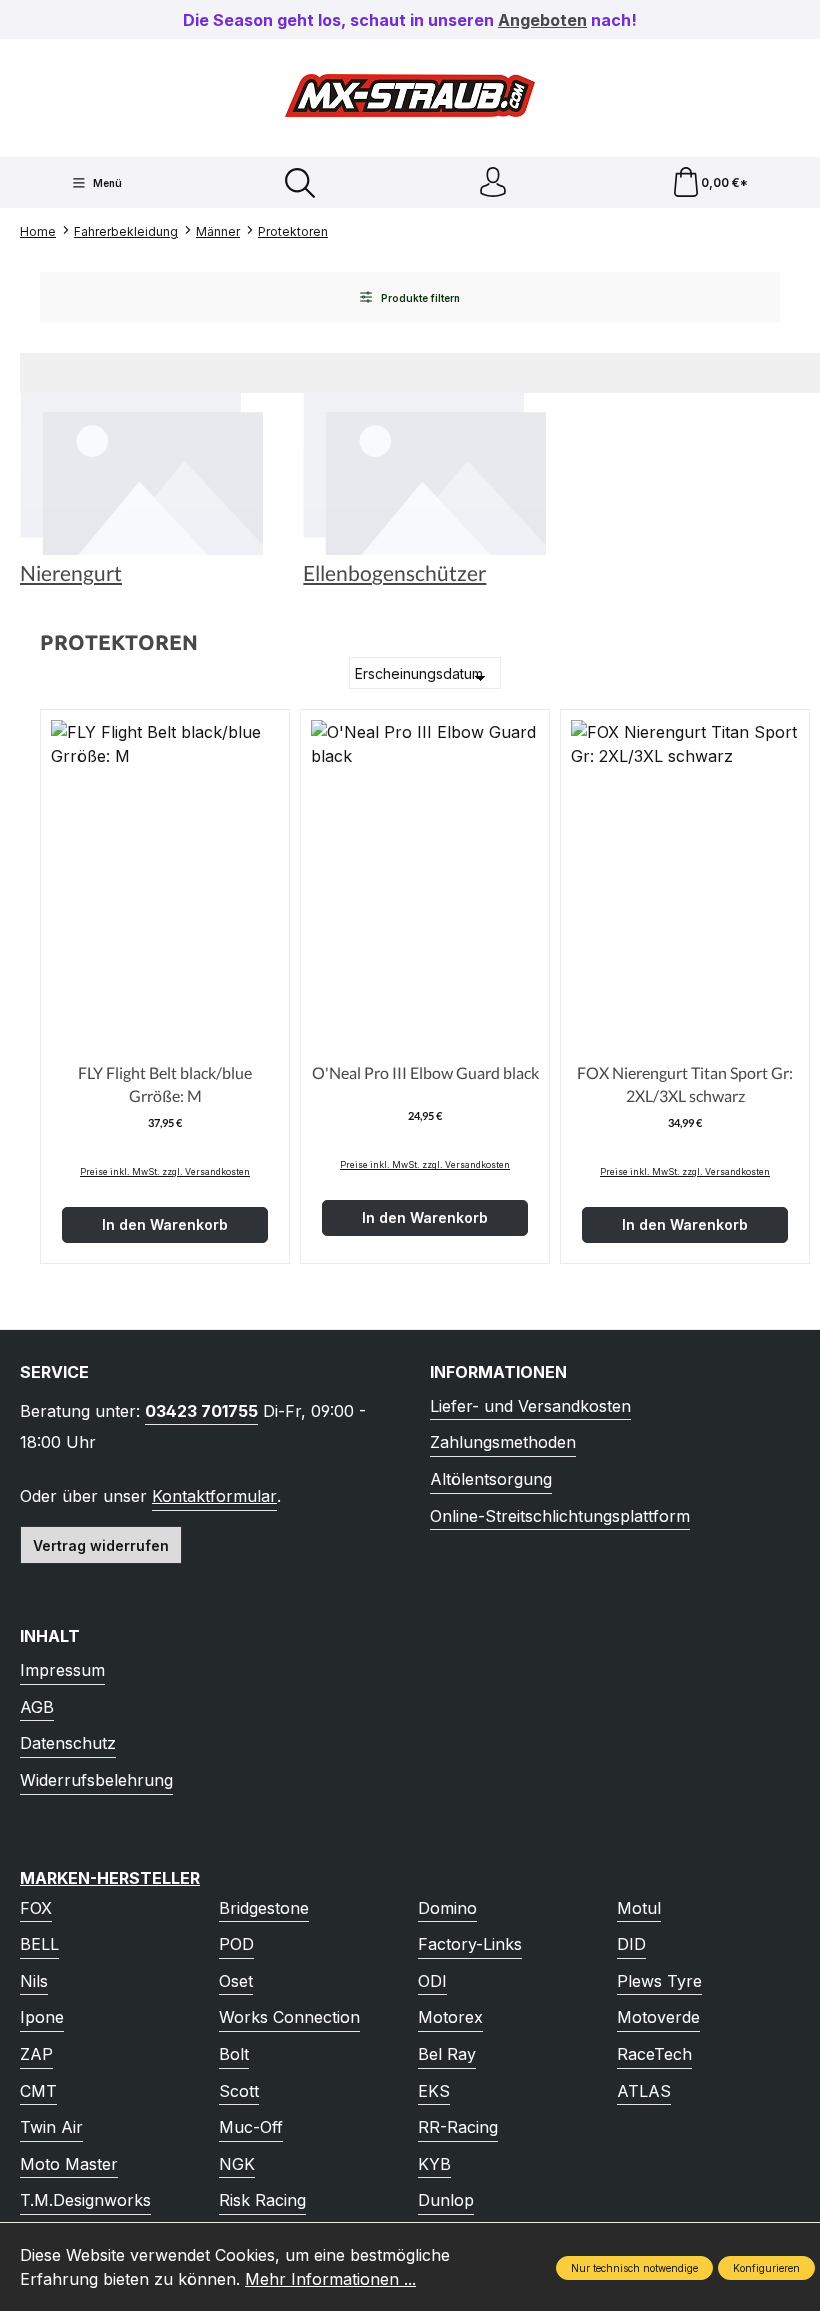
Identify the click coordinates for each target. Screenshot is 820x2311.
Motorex (450, 2017)
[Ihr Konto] (493, 182)
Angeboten (542, 20)
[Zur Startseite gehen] (410, 95)
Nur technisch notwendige (634, 2268)
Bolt (234, 2054)
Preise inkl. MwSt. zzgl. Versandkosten (165, 1172)
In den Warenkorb (165, 1224)
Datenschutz (68, 1743)
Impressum (62, 1670)
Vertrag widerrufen (101, 1545)
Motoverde (658, 2017)
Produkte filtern (419, 298)
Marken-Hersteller (110, 1878)
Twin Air (51, 2127)
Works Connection (289, 2017)
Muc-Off (251, 2127)
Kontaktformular (214, 1496)
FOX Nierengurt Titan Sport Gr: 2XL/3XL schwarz (685, 1083)
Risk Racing (262, 2200)
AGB (37, 1707)
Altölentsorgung (491, 1479)
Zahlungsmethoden (503, 1442)
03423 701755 (201, 1411)
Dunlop (446, 2200)
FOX (36, 1908)
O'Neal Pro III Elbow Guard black (425, 1072)
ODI (432, 1981)
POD (236, 1944)
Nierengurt (71, 573)
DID (631, 1944)
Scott (239, 2091)
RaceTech (654, 2054)
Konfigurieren (766, 2268)
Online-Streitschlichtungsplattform (560, 1516)
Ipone (42, 2017)
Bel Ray (447, 2054)
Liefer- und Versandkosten (530, 1406)
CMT (38, 2091)
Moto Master (69, 2164)
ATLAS (644, 2091)
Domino (447, 1908)
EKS (434, 2091)
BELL (39, 1944)
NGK (237, 2164)
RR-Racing (458, 2127)
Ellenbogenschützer (394, 573)
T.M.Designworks (85, 2200)
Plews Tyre (659, 1981)
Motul (639, 1908)
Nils (34, 1981)
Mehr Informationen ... (330, 2279)
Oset (236, 1981)
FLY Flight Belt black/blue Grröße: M (165, 1083)
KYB (434, 2164)
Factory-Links (470, 1944)
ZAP (36, 2054)
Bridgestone (264, 1908)
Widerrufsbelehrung (96, 1780)
